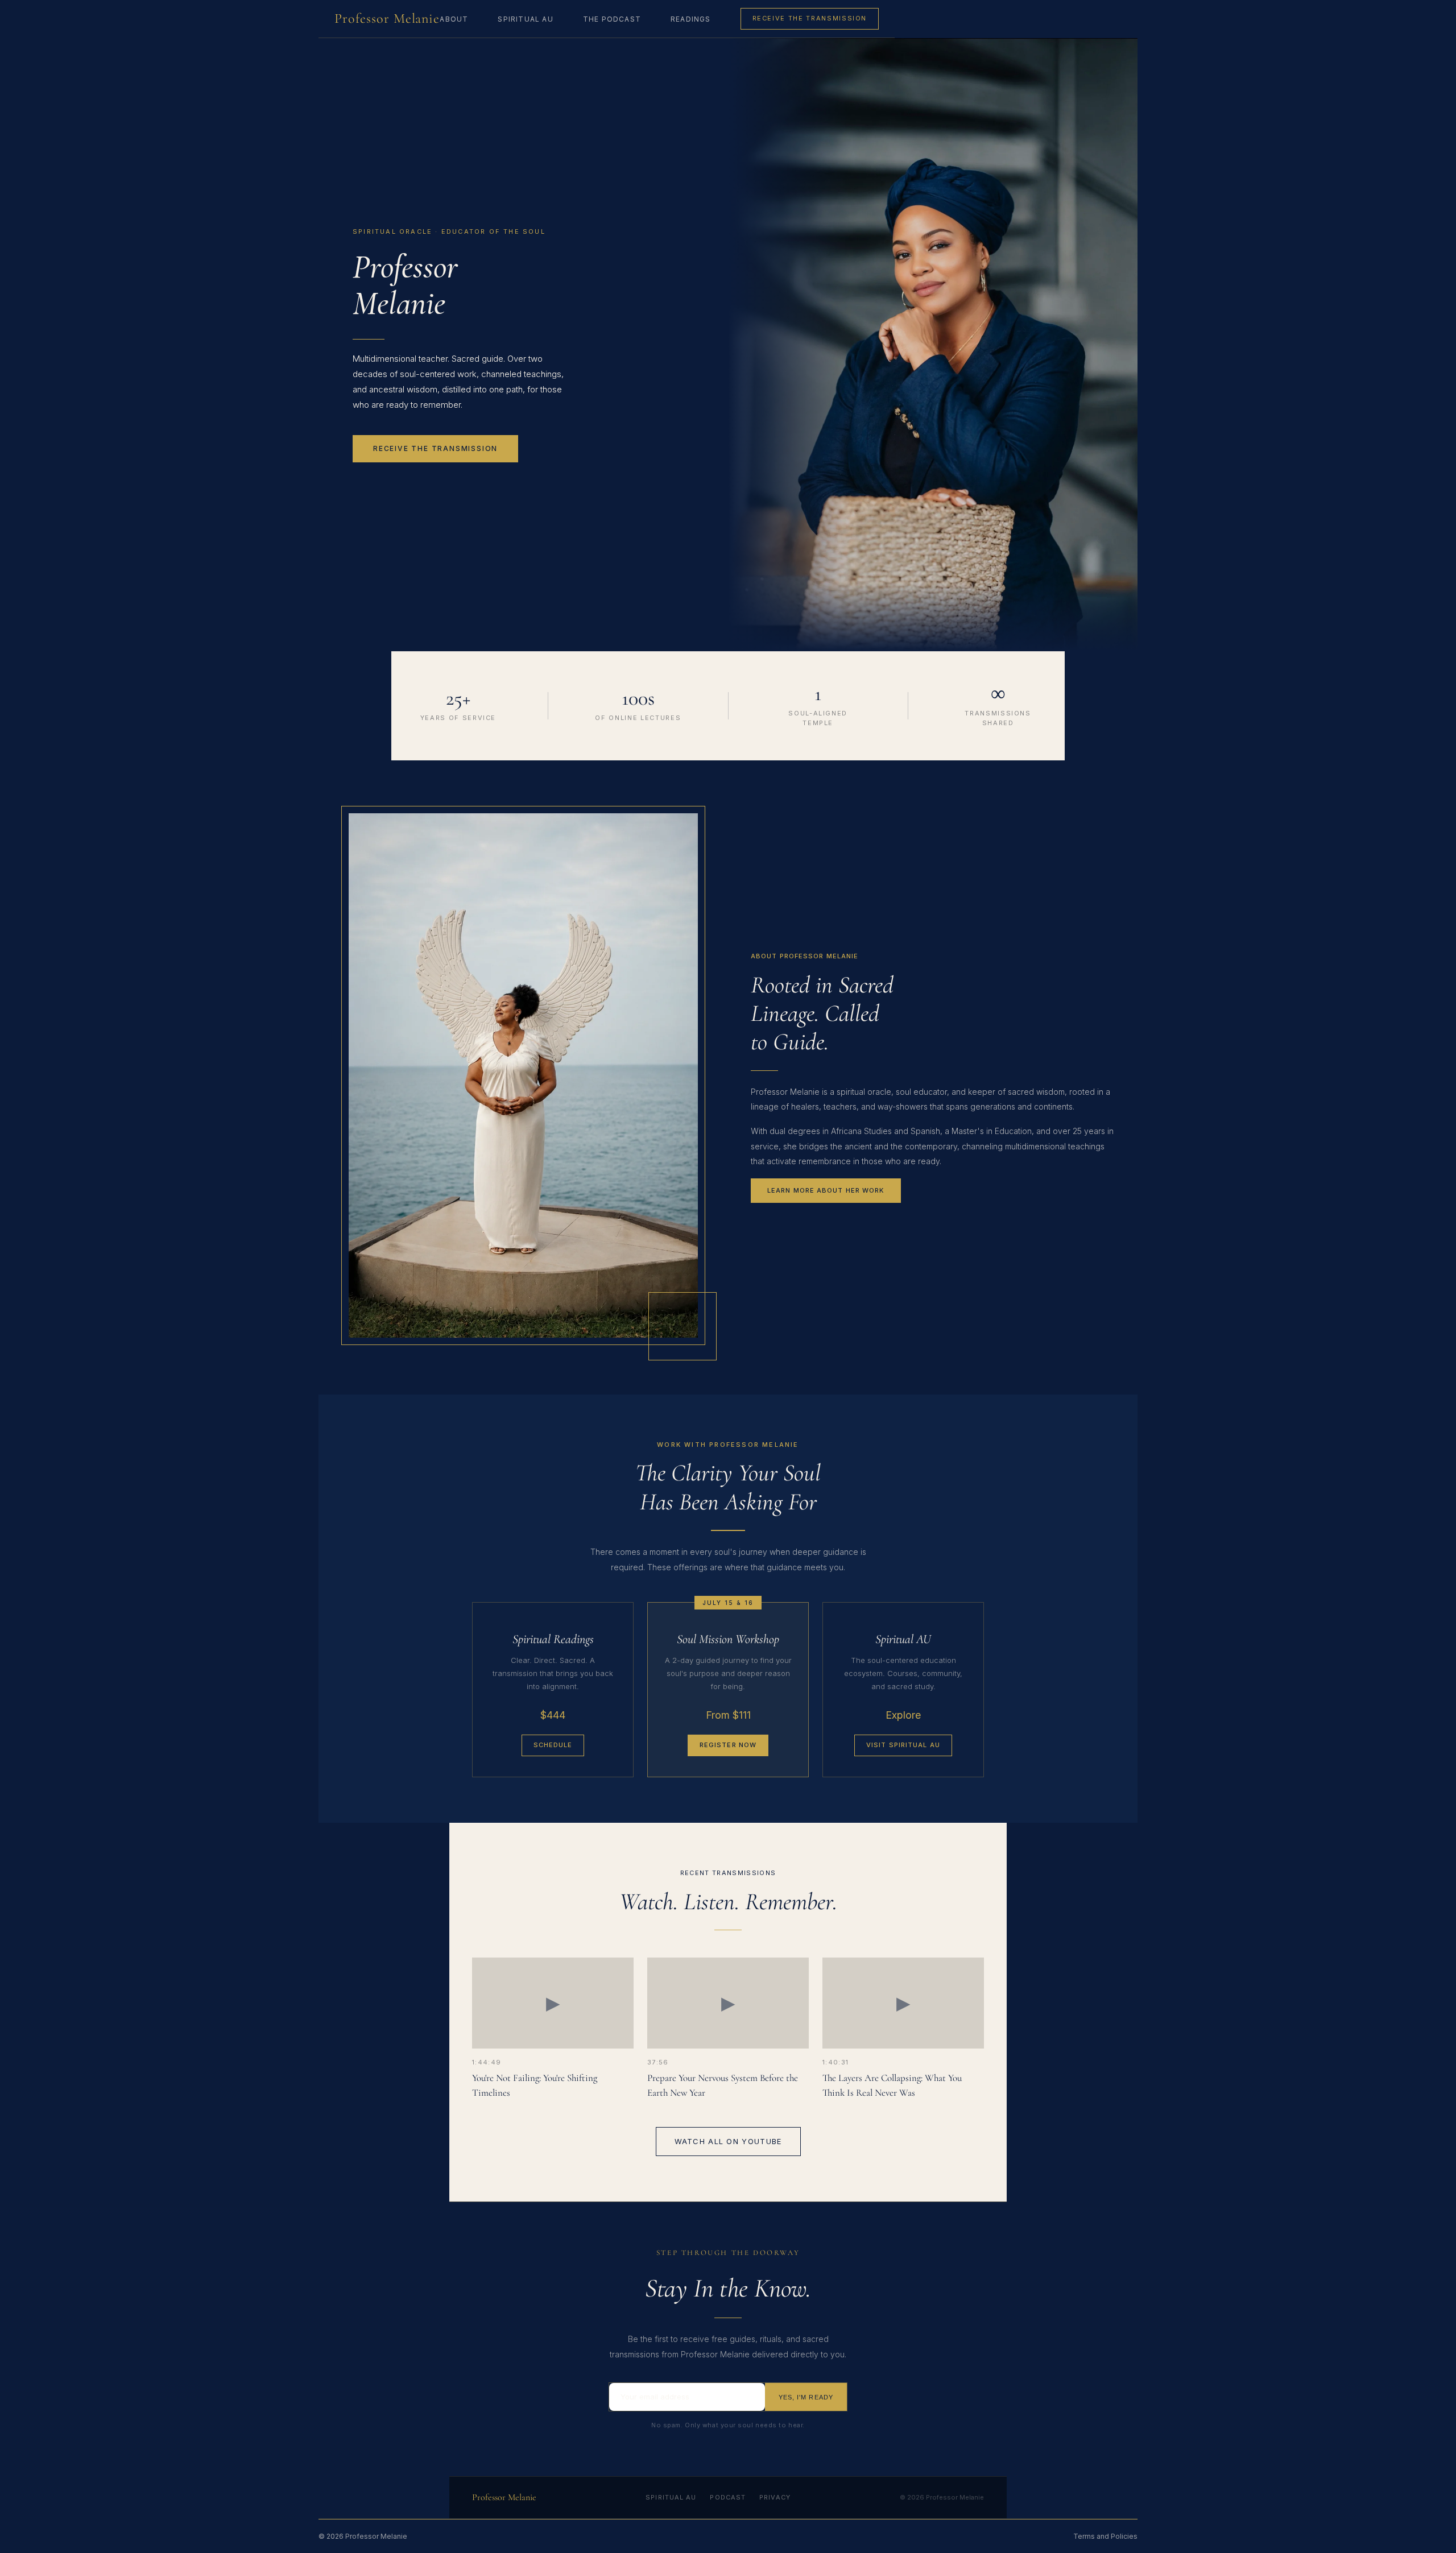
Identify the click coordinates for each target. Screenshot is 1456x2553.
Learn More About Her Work (826, 1190)
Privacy (775, 2497)
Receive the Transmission (810, 18)
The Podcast (612, 19)
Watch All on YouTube (728, 2141)
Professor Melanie (387, 18)
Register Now (728, 1745)
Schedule (553, 1745)
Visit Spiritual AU (903, 1745)
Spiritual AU (525, 19)
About (454, 19)
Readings (691, 19)
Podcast (728, 2497)
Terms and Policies (1105, 2536)
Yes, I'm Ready (806, 2397)
